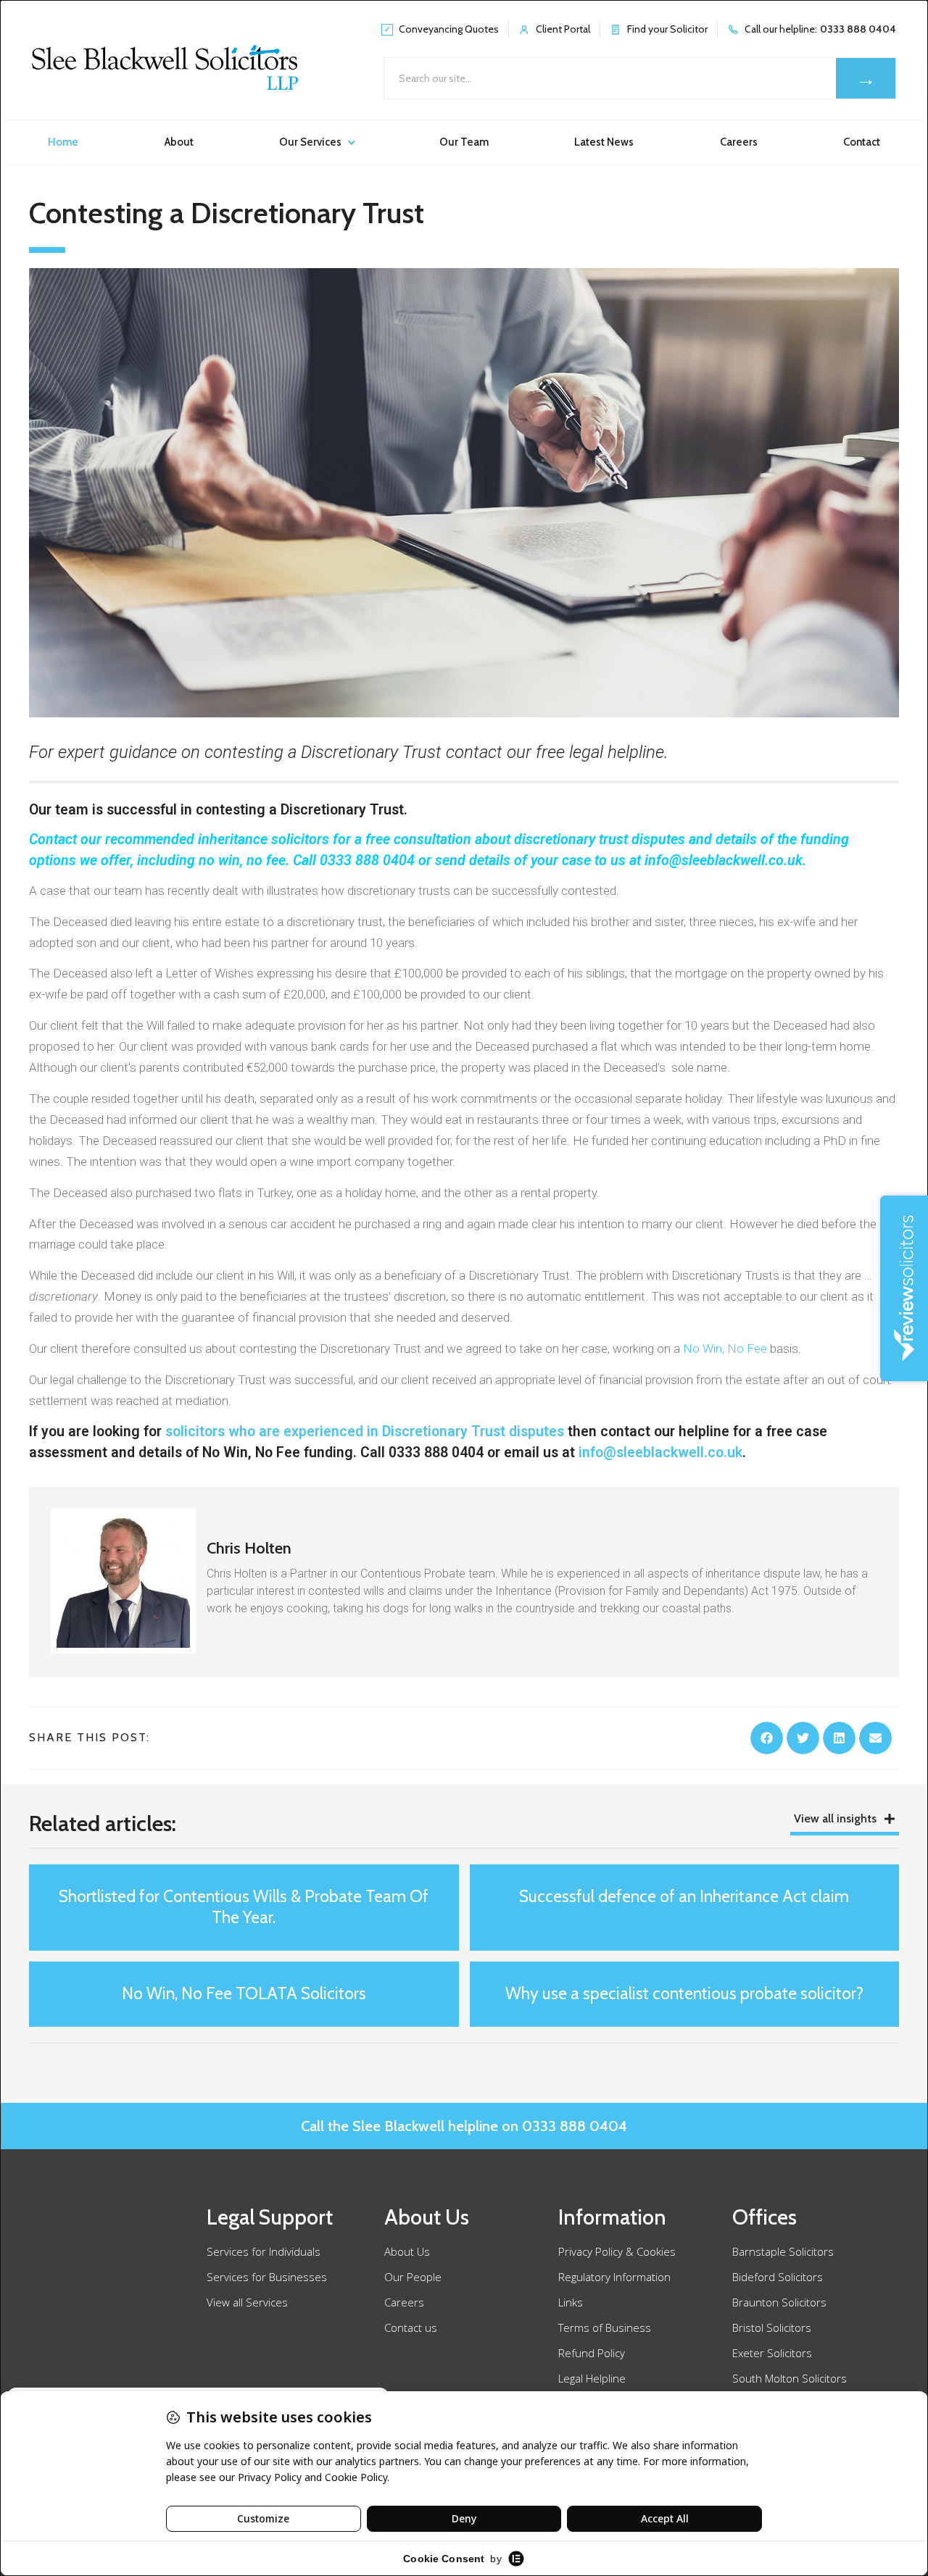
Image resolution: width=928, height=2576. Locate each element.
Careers (739, 142)
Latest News (604, 142)
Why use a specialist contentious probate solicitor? (684, 1993)
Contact (862, 142)
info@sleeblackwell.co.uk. (727, 860)
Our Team (464, 142)
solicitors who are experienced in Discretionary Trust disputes (365, 1431)
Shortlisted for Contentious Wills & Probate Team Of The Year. (244, 1907)
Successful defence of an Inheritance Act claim (684, 1896)
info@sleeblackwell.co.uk (660, 1452)
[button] (767, 1738)
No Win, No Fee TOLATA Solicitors (244, 1993)
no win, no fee (242, 860)
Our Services (310, 142)
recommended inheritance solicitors (217, 839)
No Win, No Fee (725, 1349)
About (179, 142)
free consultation (418, 839)
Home (63, 142)
